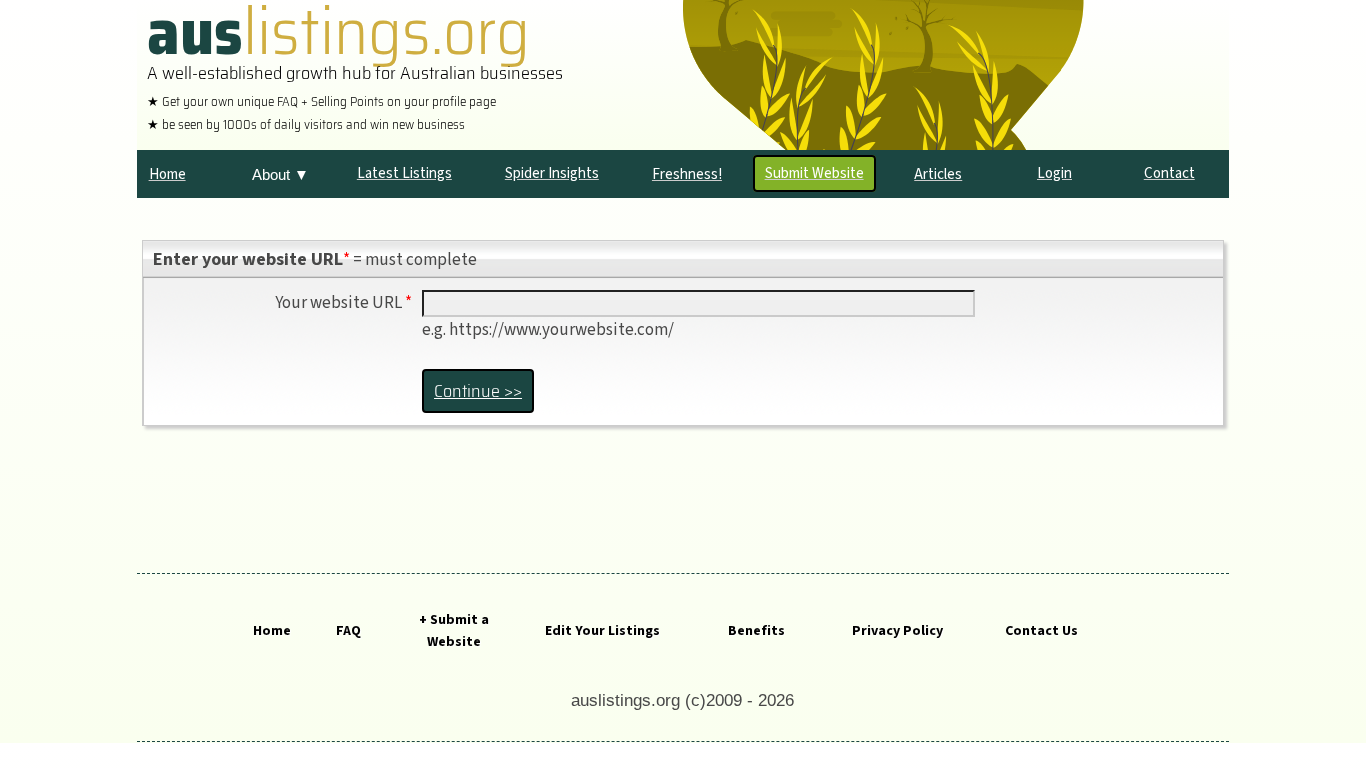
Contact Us (1041, 631)
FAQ (348, 631)
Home (272, 631)
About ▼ (280, 174)
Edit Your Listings (602, 631)
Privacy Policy (897, 631)
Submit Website (814, 173)
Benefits (756, 631)
